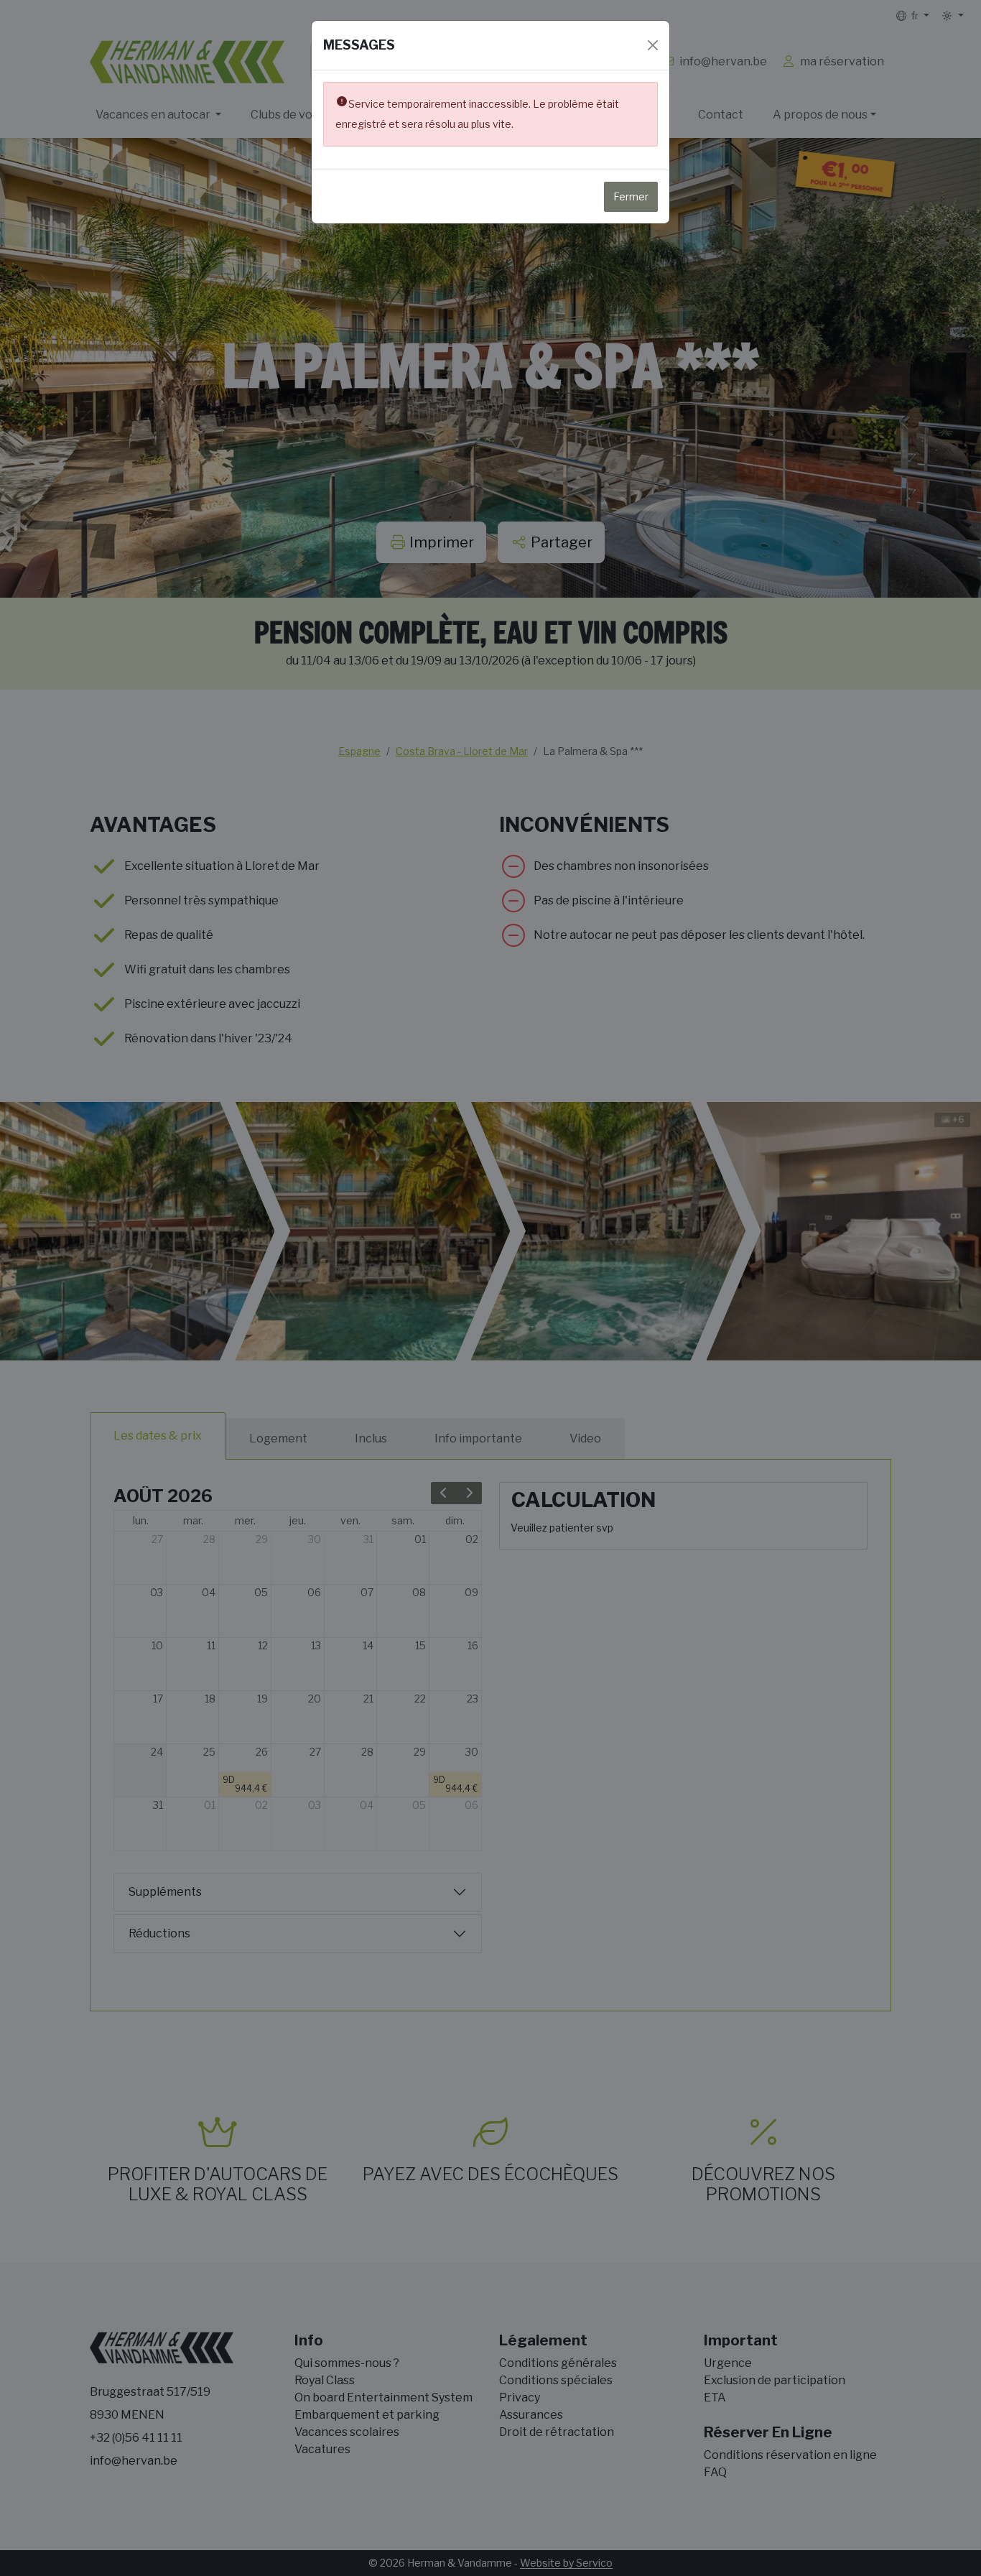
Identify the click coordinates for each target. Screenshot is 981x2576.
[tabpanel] (490, 1726)
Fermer (631, 196)
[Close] (653, 45)
